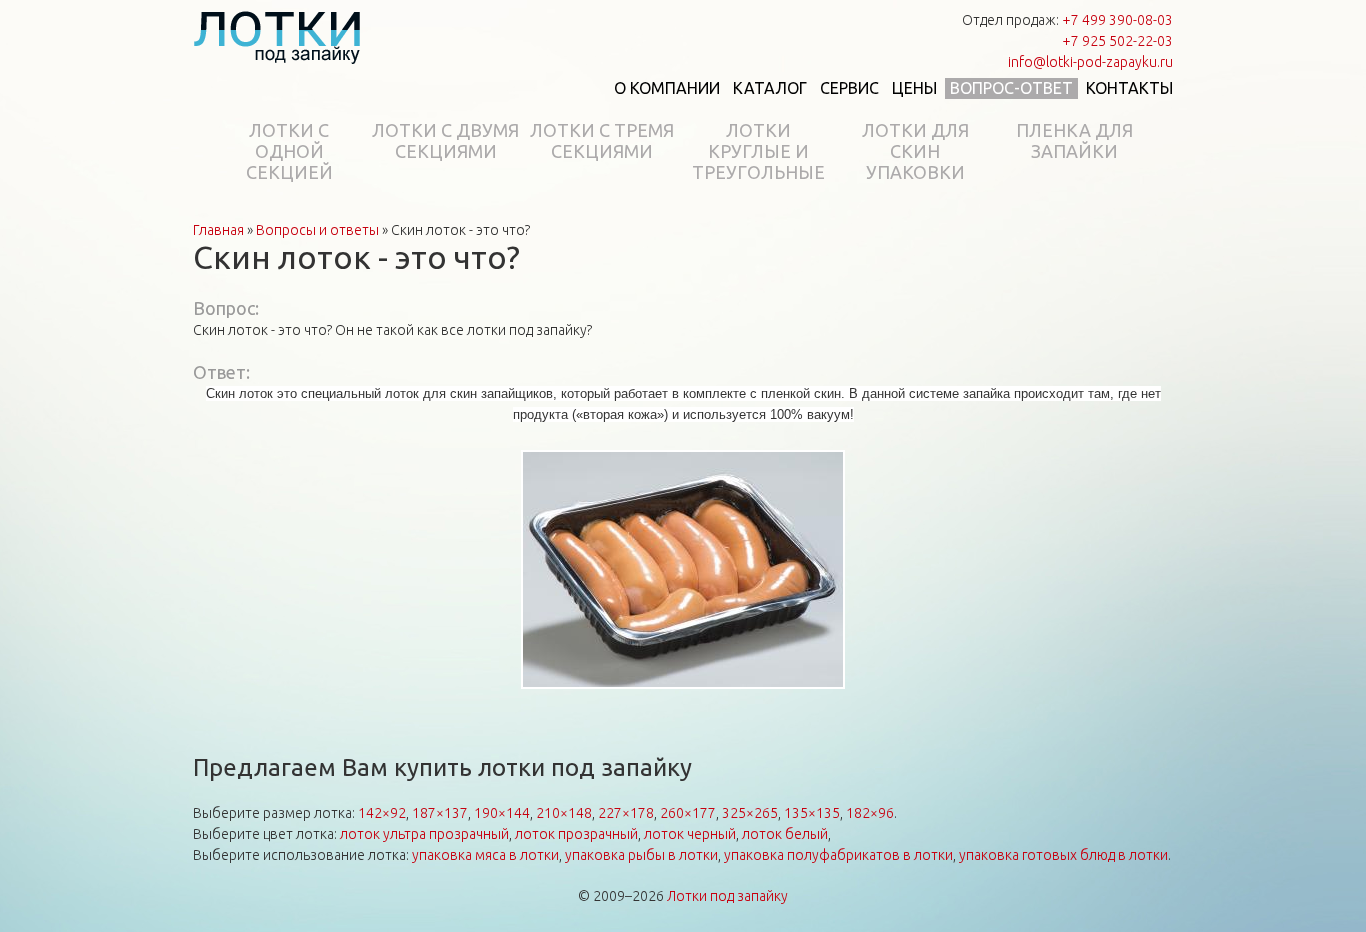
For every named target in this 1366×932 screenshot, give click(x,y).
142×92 (382, 813)
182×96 (870, 813)
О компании (667, 88)
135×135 (812, 813)
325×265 (750, 813)
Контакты (1129, 88)
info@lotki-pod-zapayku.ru (1090, 62)
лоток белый (785, 834)
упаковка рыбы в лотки (641, 855)
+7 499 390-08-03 (1117, 20)
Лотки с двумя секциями (445, 140)
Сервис (849, 88)
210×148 (564, 813)
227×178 (626, 813)
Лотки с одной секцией (289, 151)
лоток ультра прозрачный (424, 834)
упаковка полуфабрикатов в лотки (838, 855)
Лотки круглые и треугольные (758, 151)
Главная (218, 230)
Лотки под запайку (727, 896)
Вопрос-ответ (1011, 88)
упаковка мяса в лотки (485, 855)
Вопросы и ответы (317, 230)
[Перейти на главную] (277, 37)
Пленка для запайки (1074, 140)
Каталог (770, 88)
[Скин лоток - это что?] (683, 571)
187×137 (440, 813)
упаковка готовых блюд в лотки (1063, 855)
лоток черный (690, 834)
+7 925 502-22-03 (1117, 41)
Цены (914, 88)
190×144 (502, 813)
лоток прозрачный (576, 834)
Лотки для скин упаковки (915, 151)
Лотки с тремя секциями (602, 140)
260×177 (688, 813)
